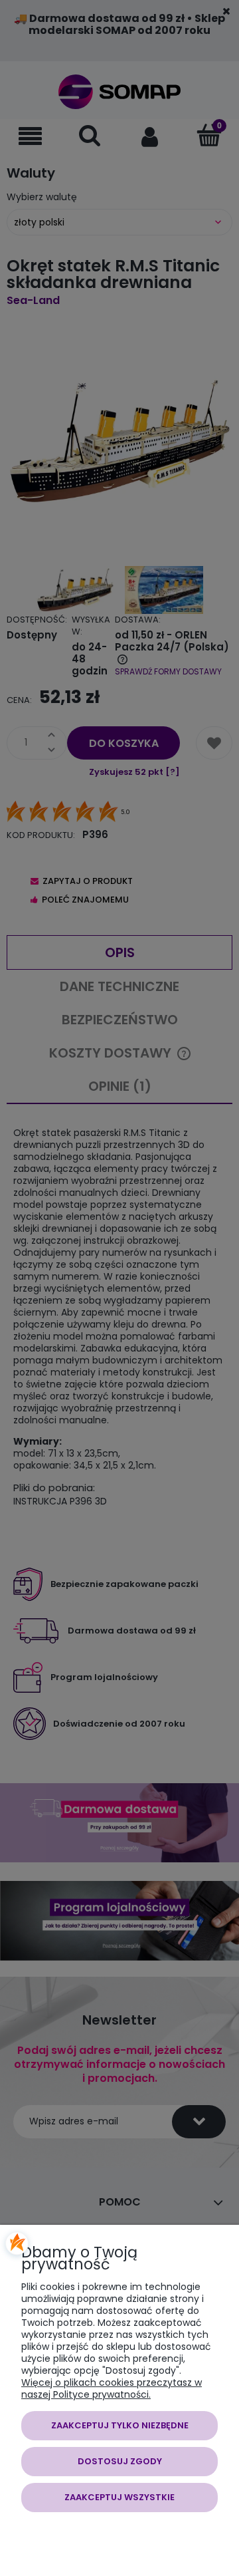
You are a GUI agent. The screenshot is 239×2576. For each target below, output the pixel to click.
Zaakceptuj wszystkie (119, 2497)
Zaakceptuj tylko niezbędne (120, 2425)
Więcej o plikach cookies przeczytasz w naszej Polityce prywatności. (112, 2388)
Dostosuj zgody (120, 2461)
